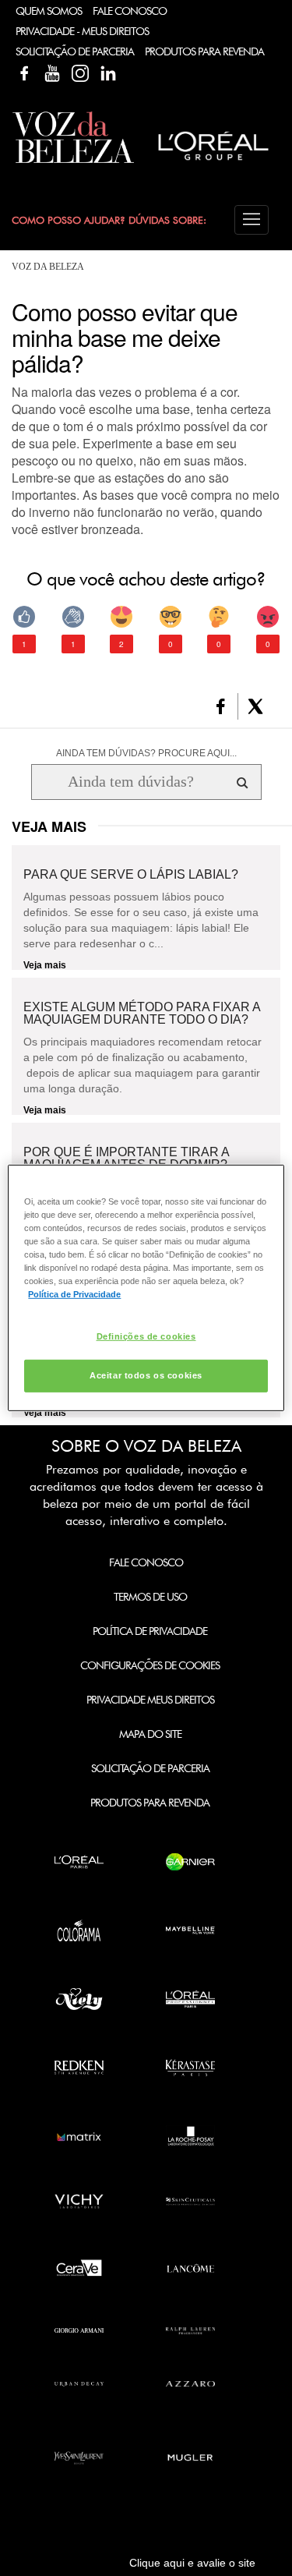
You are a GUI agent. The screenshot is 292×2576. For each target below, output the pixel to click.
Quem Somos (49, 11)
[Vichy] (79, 2201)
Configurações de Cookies (150, 1665)
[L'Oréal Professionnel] (190, 1999)
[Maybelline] (190, 1930)
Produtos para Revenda (150, 1803)
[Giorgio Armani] (79, 2331)
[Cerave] (79, 2268)
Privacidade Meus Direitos (150, 1700)
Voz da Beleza (48, 267)
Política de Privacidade (150, 1631)
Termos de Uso (150, 1597)
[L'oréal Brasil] (214, 162)
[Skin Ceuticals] (190, 2201)
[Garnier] (190, 1862)
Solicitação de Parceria (75, 51)
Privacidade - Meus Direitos (82, 31)
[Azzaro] (190, 2384)
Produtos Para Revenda (204, 51)
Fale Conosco (130, 11)
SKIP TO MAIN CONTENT (69, 5)
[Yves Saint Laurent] (79, 2458)
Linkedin (108, 73)
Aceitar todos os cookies (146, 1375)
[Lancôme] (190, 2268)
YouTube (52, 73)
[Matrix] (79, 2136)
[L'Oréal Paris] (79, 1862)
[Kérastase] (190, 2068)
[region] (146, 1288)
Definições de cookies (146, 1336)
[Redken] (79, 2068)
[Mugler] (190, 2458)
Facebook (24, 73)
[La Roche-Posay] (190, 2136)
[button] (252, 220)
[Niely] (79, 1999)
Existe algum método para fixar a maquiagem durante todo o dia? (142, 1014)
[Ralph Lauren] (190, 2331)
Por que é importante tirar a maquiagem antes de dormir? (126, 1159)
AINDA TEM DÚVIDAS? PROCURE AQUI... (146, 753)
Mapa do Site (150, 1734)
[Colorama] (79, 1930)
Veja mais (45, 965)
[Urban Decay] (79, 2384)
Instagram (80, 73)
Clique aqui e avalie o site (192, 2563)
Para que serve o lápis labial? (131, 875)
